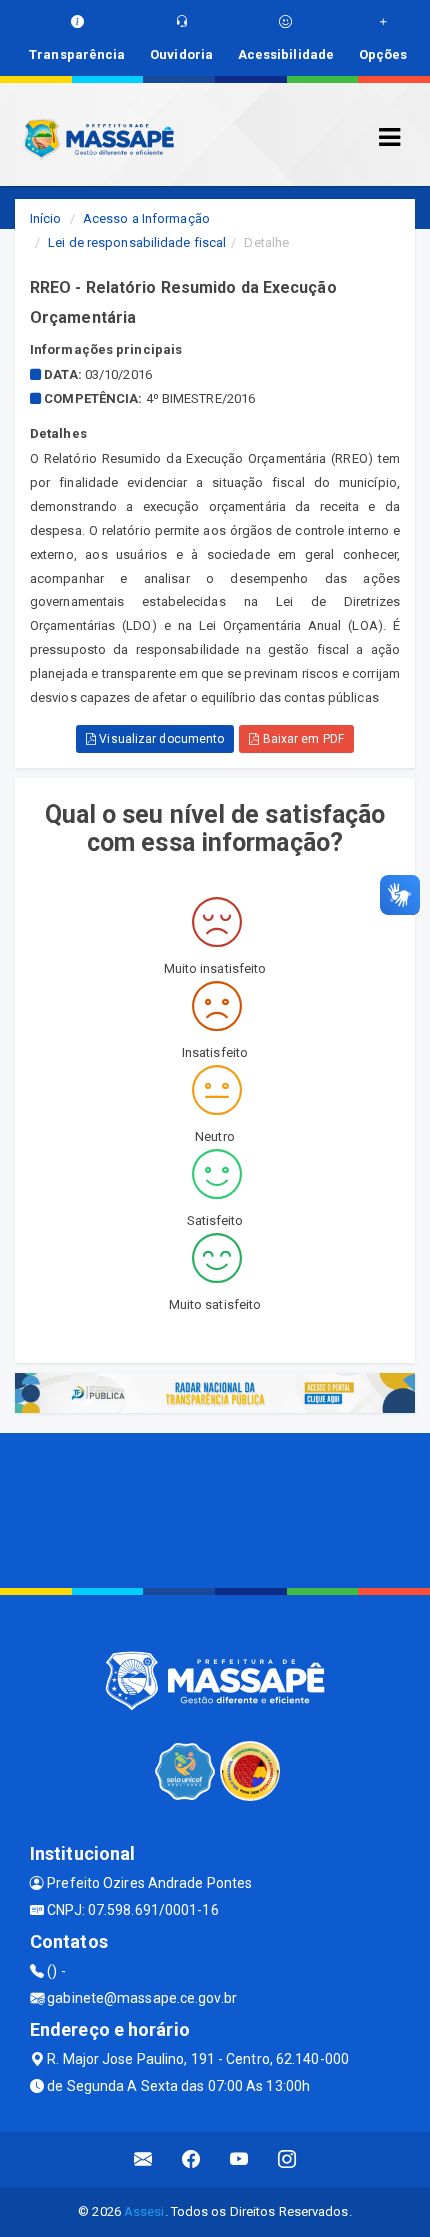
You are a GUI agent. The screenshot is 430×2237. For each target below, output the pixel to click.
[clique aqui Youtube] (239, 2159)
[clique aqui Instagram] (287, 2159)
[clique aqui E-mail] (143, 2159)
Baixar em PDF (301, 739)
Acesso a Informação (146, 218)
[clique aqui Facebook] (191, 2159)
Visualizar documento (160, 739)
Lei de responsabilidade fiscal (137, 242)
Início (46, 218)
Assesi (144, 2211)
